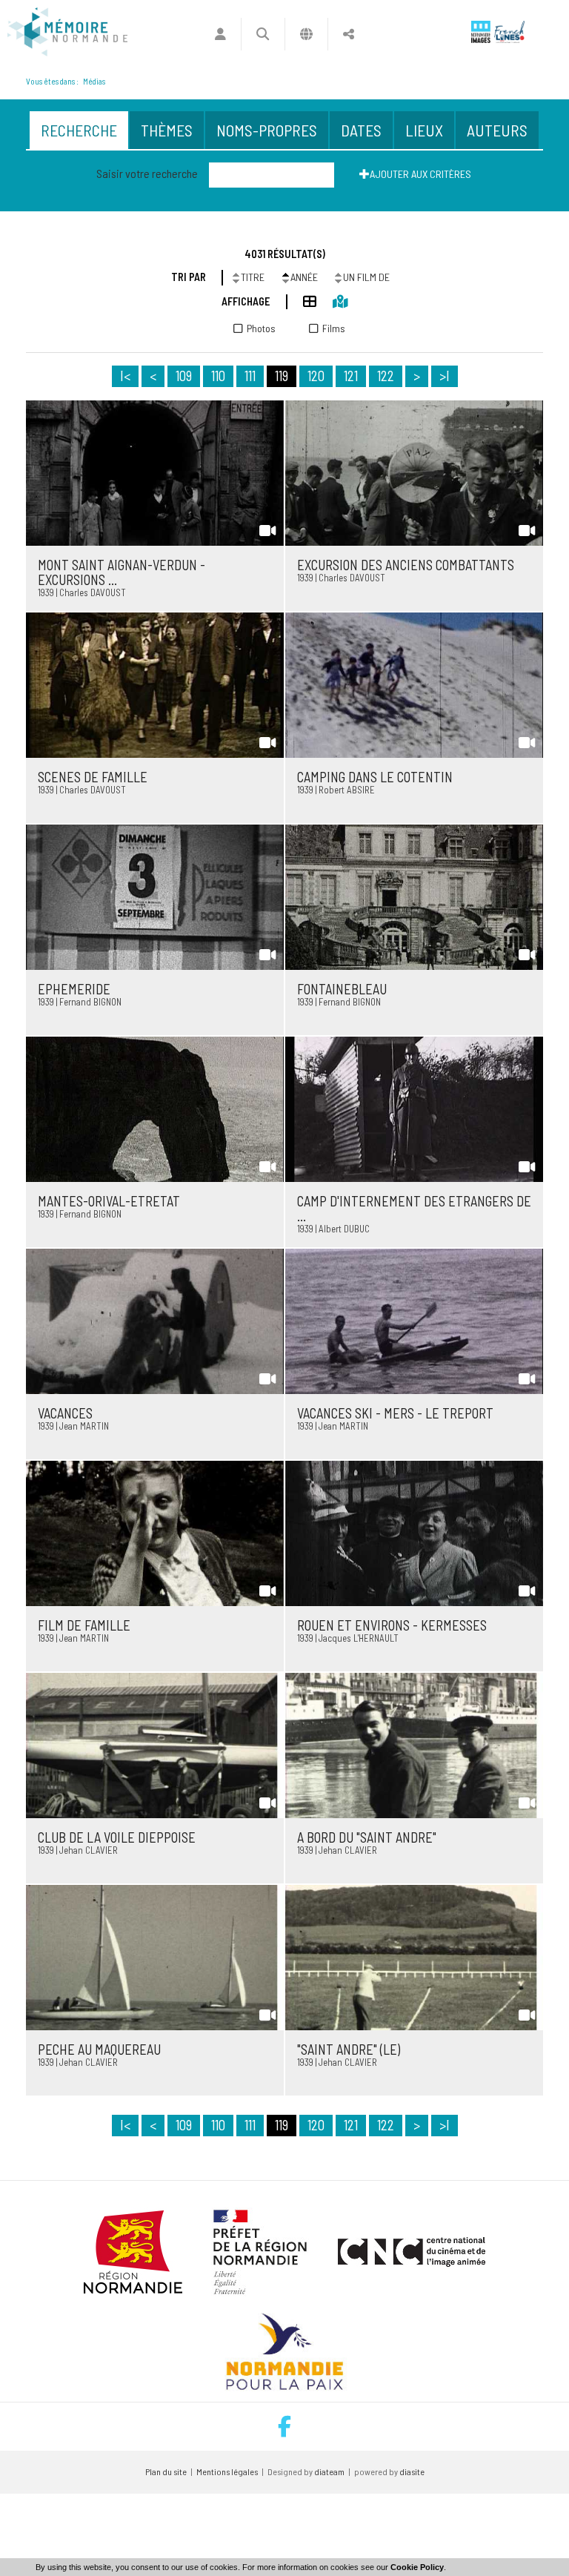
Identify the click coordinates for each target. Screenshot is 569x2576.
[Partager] (349, 34)
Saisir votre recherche (147, 173)
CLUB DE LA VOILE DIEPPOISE (117, 1837)
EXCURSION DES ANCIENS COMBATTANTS (406, 565)
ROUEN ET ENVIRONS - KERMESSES (392, 1625)
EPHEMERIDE (74, 989)
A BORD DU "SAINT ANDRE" (367, 1837)
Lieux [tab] (424, 130)
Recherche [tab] (79, 130)
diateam (329, 2471)
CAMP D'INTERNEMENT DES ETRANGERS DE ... (414, 1209)
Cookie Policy (417, 2567)
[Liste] (302, 301)
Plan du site (166, 2471)
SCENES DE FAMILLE (93, 777)
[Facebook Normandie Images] (284, 2427)
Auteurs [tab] (497, 130)
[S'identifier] (220, 34)
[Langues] (306, 34)
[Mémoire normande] (67, 32)
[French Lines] (509, 32)
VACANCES (65, 1413)
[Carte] (332, 301)
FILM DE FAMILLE (84, 1625)
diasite (412, 2471)
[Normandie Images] (481, 32)
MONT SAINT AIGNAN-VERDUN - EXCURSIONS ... (122, 572)
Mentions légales (227, 2471)
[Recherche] (263, 34)
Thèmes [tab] (167, 130)
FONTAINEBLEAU (342, 989)
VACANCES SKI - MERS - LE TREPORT (395, 1413)
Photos (261, 328)
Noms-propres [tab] (267, 130)
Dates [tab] (361, 130)
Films (334, 328)
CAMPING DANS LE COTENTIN (375, 777)
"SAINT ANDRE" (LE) (349, 2050)
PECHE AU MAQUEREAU (99, 2050)
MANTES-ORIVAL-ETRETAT (109, 1201)
